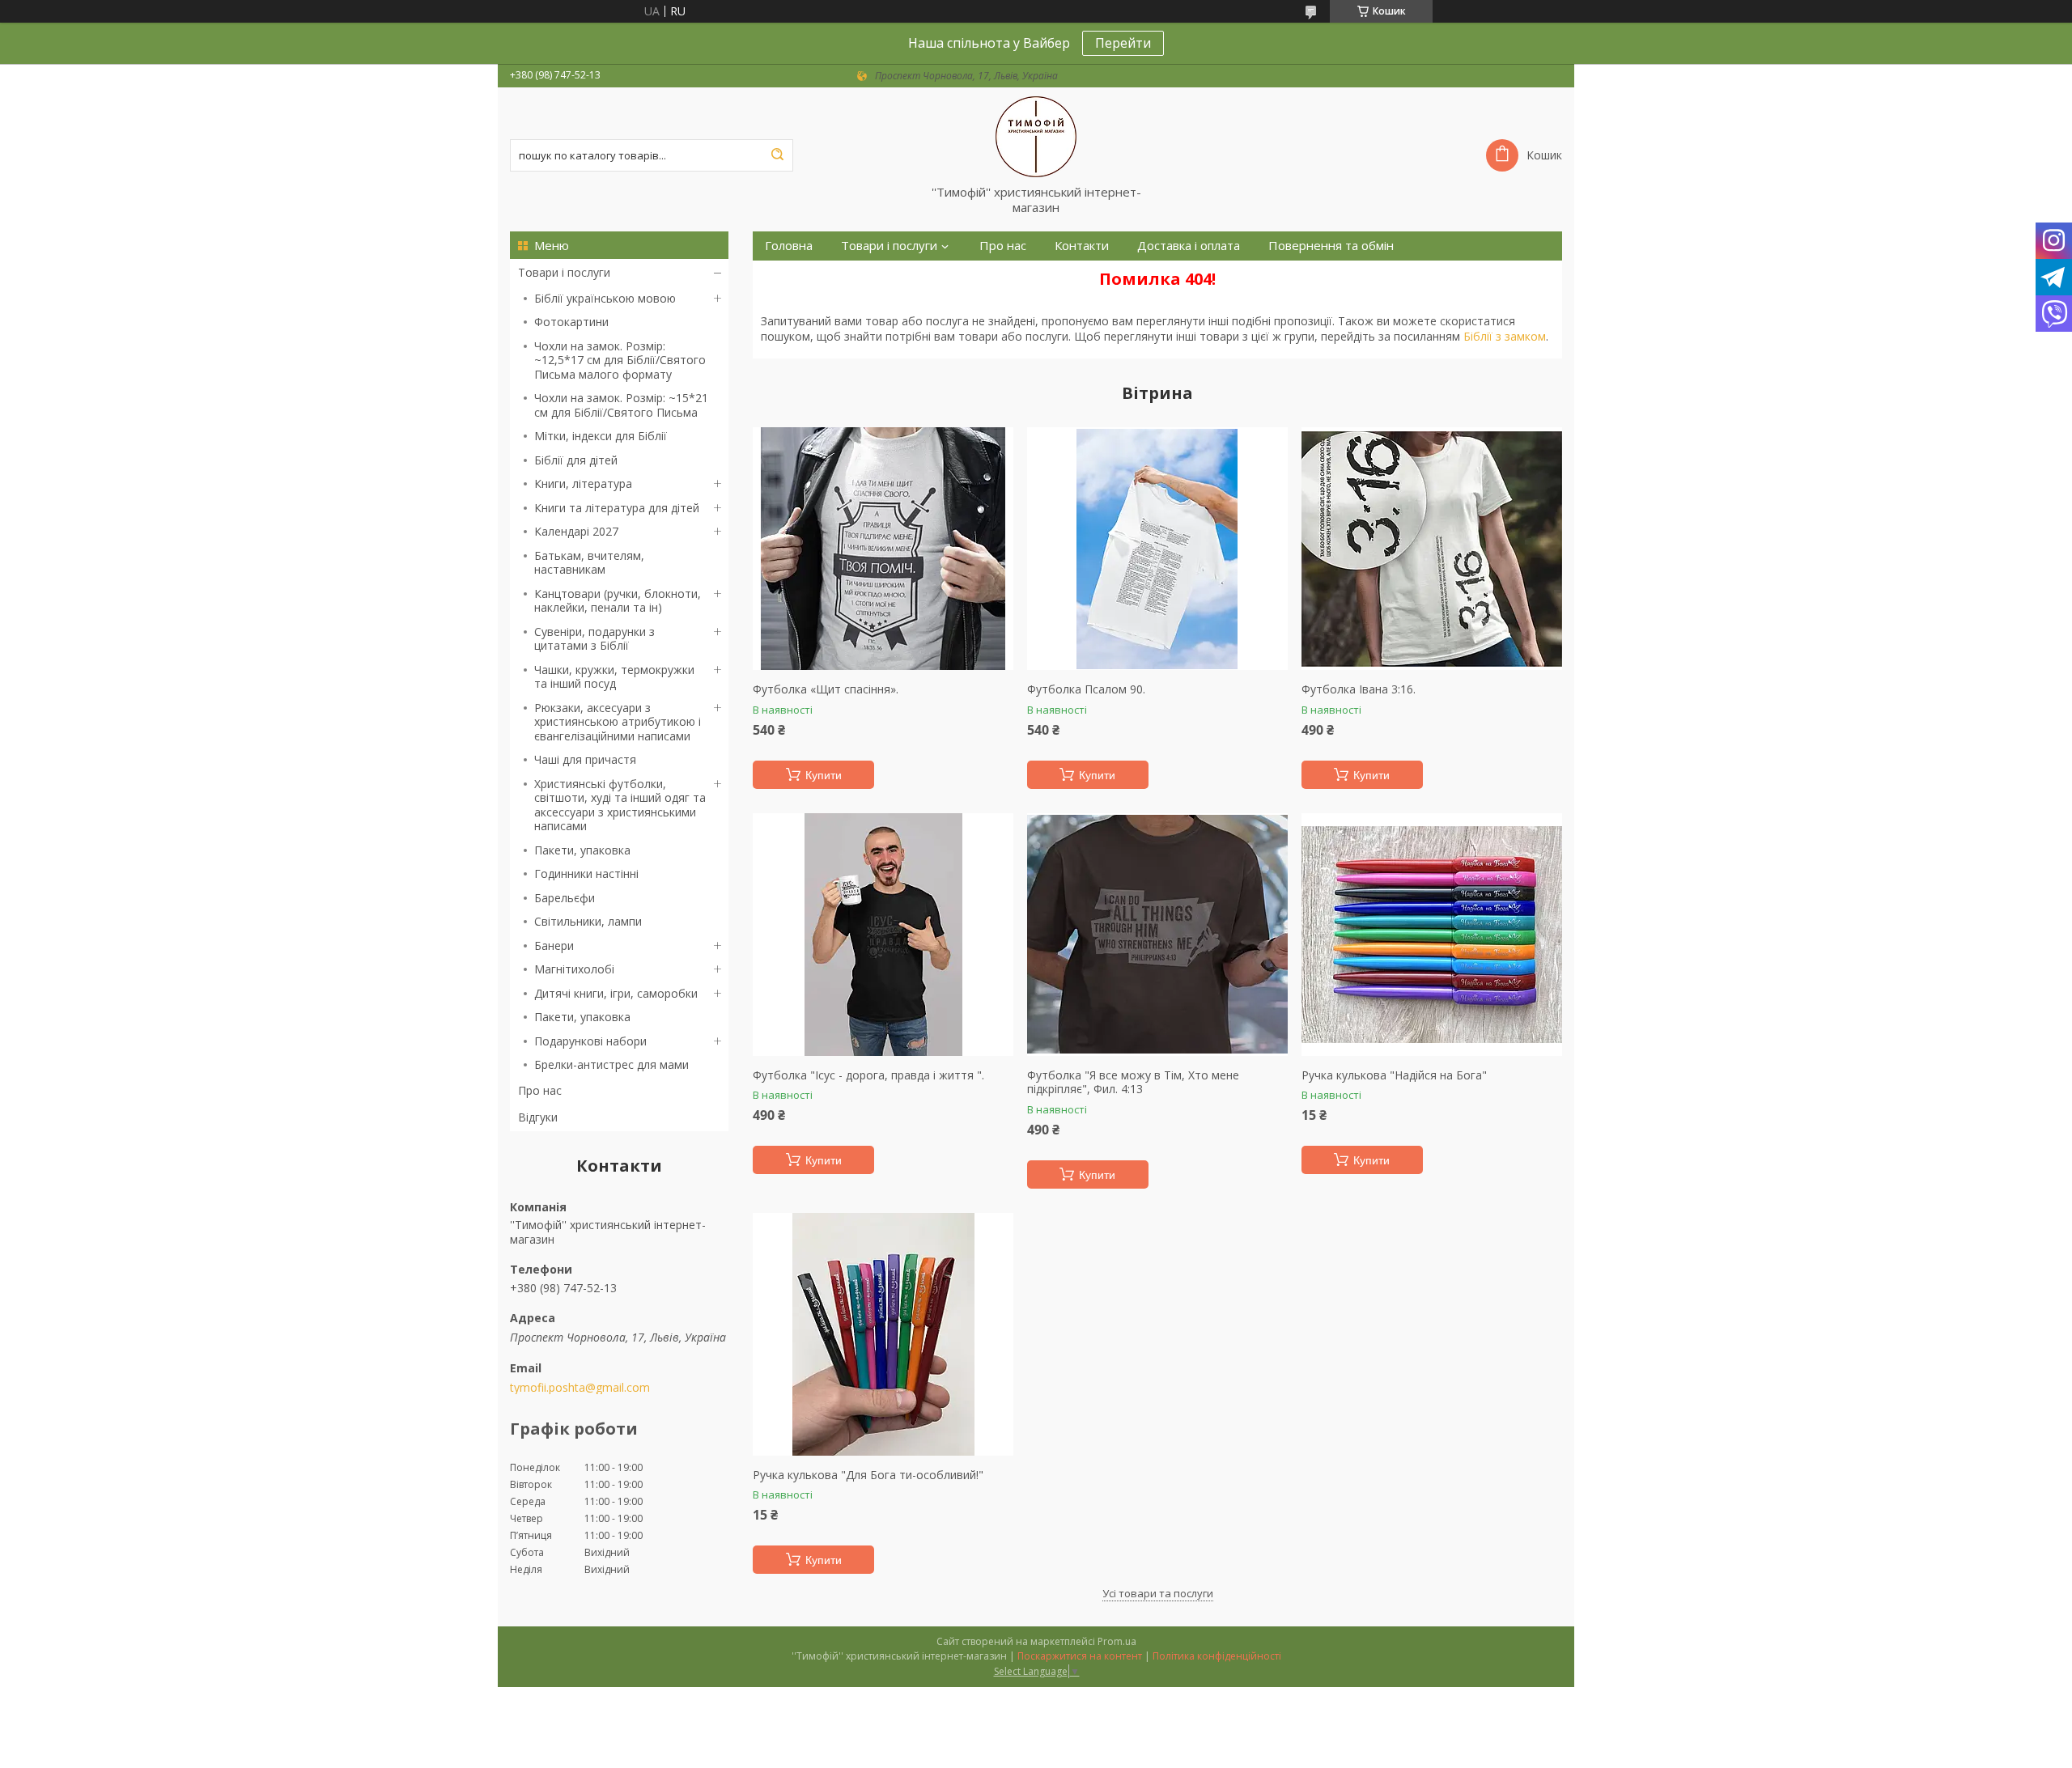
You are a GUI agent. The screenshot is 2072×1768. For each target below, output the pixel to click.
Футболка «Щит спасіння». (826, 689)
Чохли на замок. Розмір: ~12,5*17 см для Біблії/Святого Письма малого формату (620, 360)
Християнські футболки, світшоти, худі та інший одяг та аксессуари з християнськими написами (620, 805)
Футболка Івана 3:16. (1359, 689)
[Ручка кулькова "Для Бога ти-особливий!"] (883, 1334)
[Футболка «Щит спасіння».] (883, 549)
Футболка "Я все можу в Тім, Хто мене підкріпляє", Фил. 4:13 (1133, 1082)
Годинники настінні (586, 873)
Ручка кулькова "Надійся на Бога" (1394, 1075)
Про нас (540, 1090)
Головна (789, 246)
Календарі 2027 (576, 531)
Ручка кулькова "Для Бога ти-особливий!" (868, 1475)
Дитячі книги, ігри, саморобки (616, 993)
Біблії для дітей (576, 460)
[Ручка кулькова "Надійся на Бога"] (1432, 935)
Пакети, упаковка (582, 850)
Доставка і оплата (1189, 246)
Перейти (1123, 43)
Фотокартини (571, 322)
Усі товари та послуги (1158, 1593)
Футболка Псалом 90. (1086, 689)
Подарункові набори (590, 1041)
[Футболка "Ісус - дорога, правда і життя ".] (883, 935)
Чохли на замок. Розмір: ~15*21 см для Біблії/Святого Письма (621, 405)
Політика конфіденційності (1217, 1656)
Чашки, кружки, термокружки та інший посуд (614, 677)
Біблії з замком (1505, 336)
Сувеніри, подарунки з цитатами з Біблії (594, 639)
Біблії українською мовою (605, 298)
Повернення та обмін (1331, 246)
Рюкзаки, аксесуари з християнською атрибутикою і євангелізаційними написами (618, 722)
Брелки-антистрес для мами (611, 1064)
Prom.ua (1117, 1641)
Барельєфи (565, 898)
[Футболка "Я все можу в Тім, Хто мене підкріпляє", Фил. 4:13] (1157, 935)
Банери (554, 945)
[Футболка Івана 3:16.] (1432, 549)
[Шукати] (777, 155)
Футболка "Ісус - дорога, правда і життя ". (868, 1075)
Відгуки (538, 1117)
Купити (824, 775)
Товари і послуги (564, 272)
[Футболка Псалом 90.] (1157, 549)
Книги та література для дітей (617, 508)
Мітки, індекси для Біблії (601, 436)
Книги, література (583, 483)
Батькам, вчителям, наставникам (589, 563)
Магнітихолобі (574, 969)
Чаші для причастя (585, 759)
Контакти (1082, 246)
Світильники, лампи (588, 921)
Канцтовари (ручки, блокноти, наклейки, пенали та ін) (618, 601)
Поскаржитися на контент (1080, 1656)
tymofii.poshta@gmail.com (580, 1388)
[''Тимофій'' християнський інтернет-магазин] (1036, 136)
